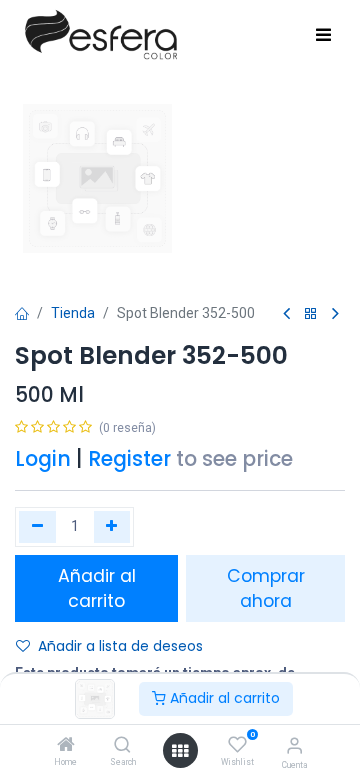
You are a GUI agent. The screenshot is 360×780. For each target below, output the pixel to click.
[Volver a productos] (311, 314)
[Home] (66, 746)
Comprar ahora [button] (266, 588)
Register (129, 459)
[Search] (122, 746)
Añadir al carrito (223, 698)
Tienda (73, 313)
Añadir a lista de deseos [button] (120, 646)
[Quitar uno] (37, 527)
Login (43, 459)
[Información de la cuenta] (294, 745)
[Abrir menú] (180, 751)
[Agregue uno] (112, 527)
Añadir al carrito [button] (97, 588)
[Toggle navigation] (323, 36)
